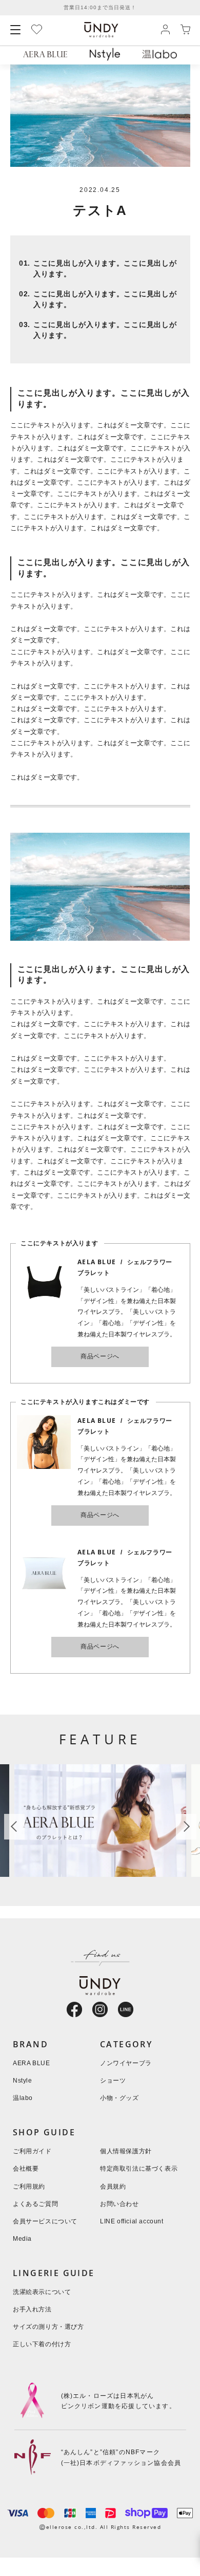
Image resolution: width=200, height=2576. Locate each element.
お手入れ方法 (32, 2310)
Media (22, 2239)
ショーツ (113, 2081)
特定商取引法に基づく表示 (139, 2169)
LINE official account (132, 2222)
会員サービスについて (45, 2222)
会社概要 (26, 2169)
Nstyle (23, 2081)
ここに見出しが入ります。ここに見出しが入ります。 (105, 269)
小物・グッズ (119, 2098)
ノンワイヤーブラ (126, 2063)
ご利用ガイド (32, 2151)
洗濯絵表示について (42, 2292)
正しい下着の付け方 (42, 2344)
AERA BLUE (31, 2063)
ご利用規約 (29, 2187)
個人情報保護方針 (126, 2151)
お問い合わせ (119, 2204)
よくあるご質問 (35, 2204)
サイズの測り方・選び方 (48, 2327)
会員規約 (113, 2187)
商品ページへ (100, 1357)
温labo (23, 2098)
